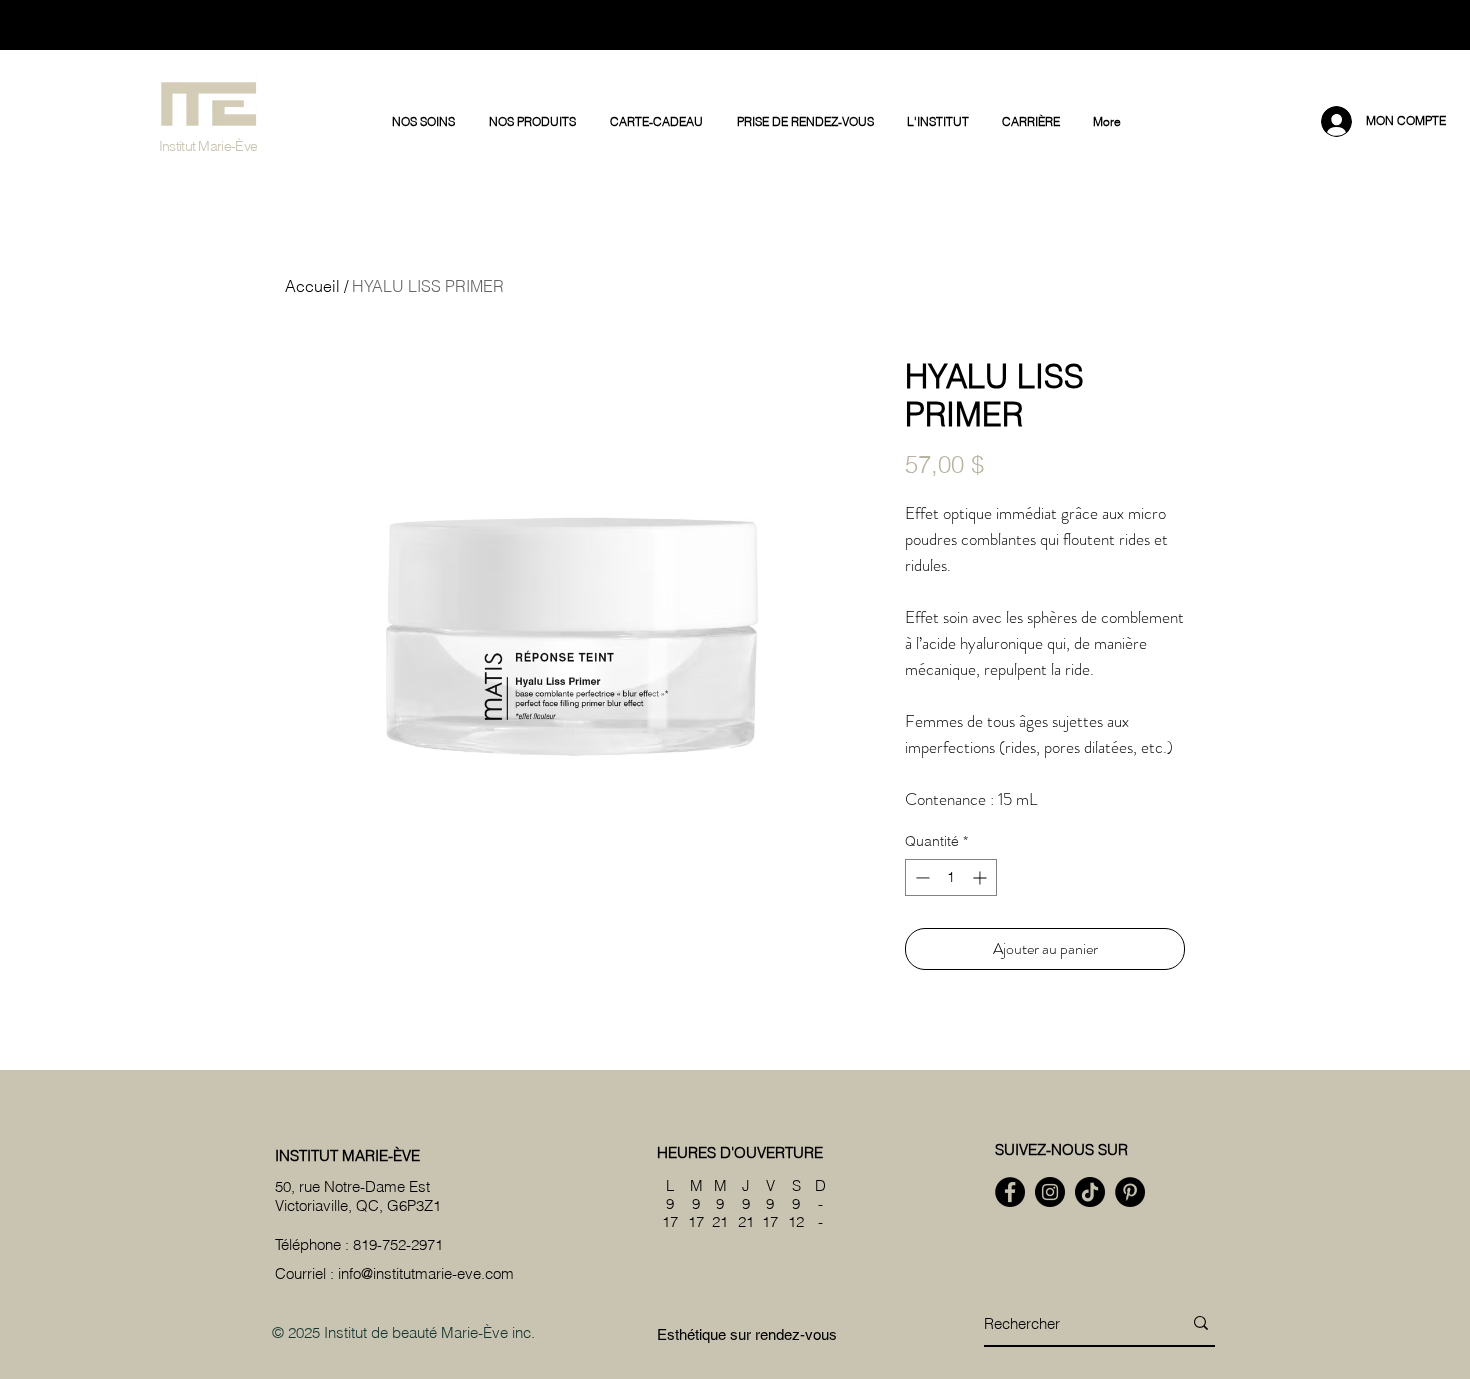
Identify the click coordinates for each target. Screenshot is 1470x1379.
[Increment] (981, 877)
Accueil (312, 286)
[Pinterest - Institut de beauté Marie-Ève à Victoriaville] (1130, 1192)
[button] (425, 122)
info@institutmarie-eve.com (426, 1273)
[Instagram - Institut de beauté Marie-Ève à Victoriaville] (1050, 1192)
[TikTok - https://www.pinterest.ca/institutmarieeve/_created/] (1090, 1192)
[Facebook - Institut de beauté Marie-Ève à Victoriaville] (1010, 1192)
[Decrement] (920, 877)
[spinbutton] (951, 877)
